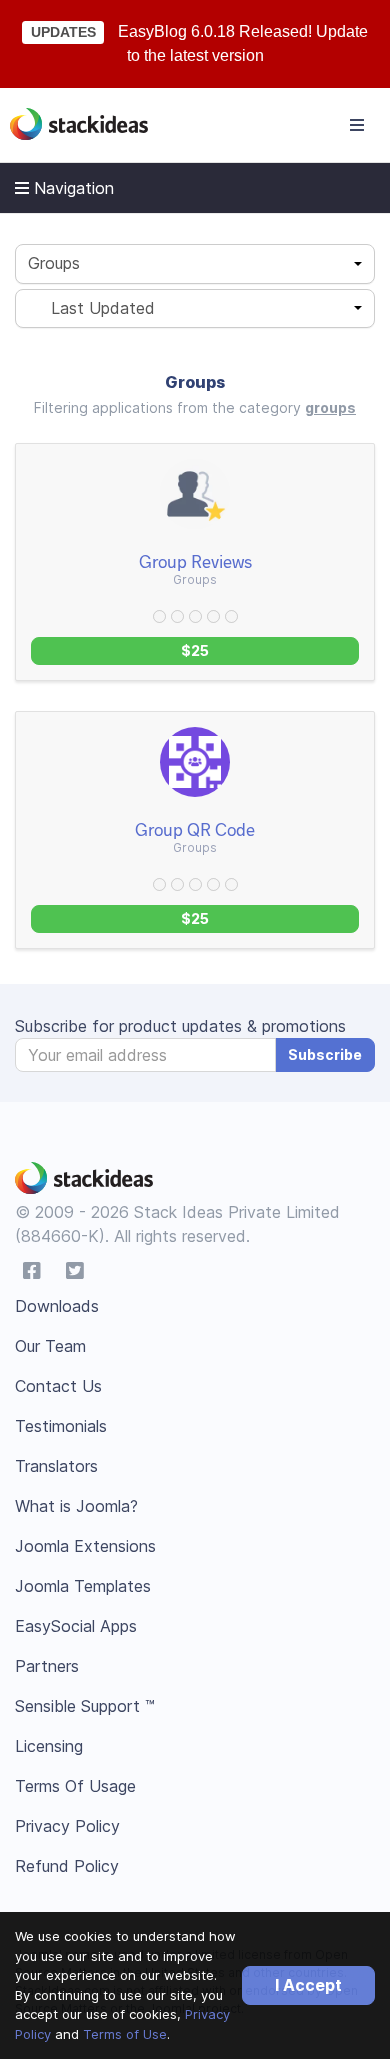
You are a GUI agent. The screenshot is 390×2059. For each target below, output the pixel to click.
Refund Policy (67, 1866)
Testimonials (61, 1426)
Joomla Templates (83, 1586)
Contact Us (58, 1386)
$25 (195, 650)
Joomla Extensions (85, 1546)
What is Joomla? (76, 1506)
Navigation (71, 188)
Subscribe (325, 1054)
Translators (56, 1466)
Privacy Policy (67, 1826)
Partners (47, 1666)
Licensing (49, 1746)
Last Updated (95, 308)
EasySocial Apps (76, 1626)
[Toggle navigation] (357, 125)
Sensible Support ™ (85, 1706)
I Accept (308, 1985)
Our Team (50, 1346)
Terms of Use (125, 2034)
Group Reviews (195, 561)
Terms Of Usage (75, 1786)
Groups (54, 263)
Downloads (57, 1306)
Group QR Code (195, 829)
